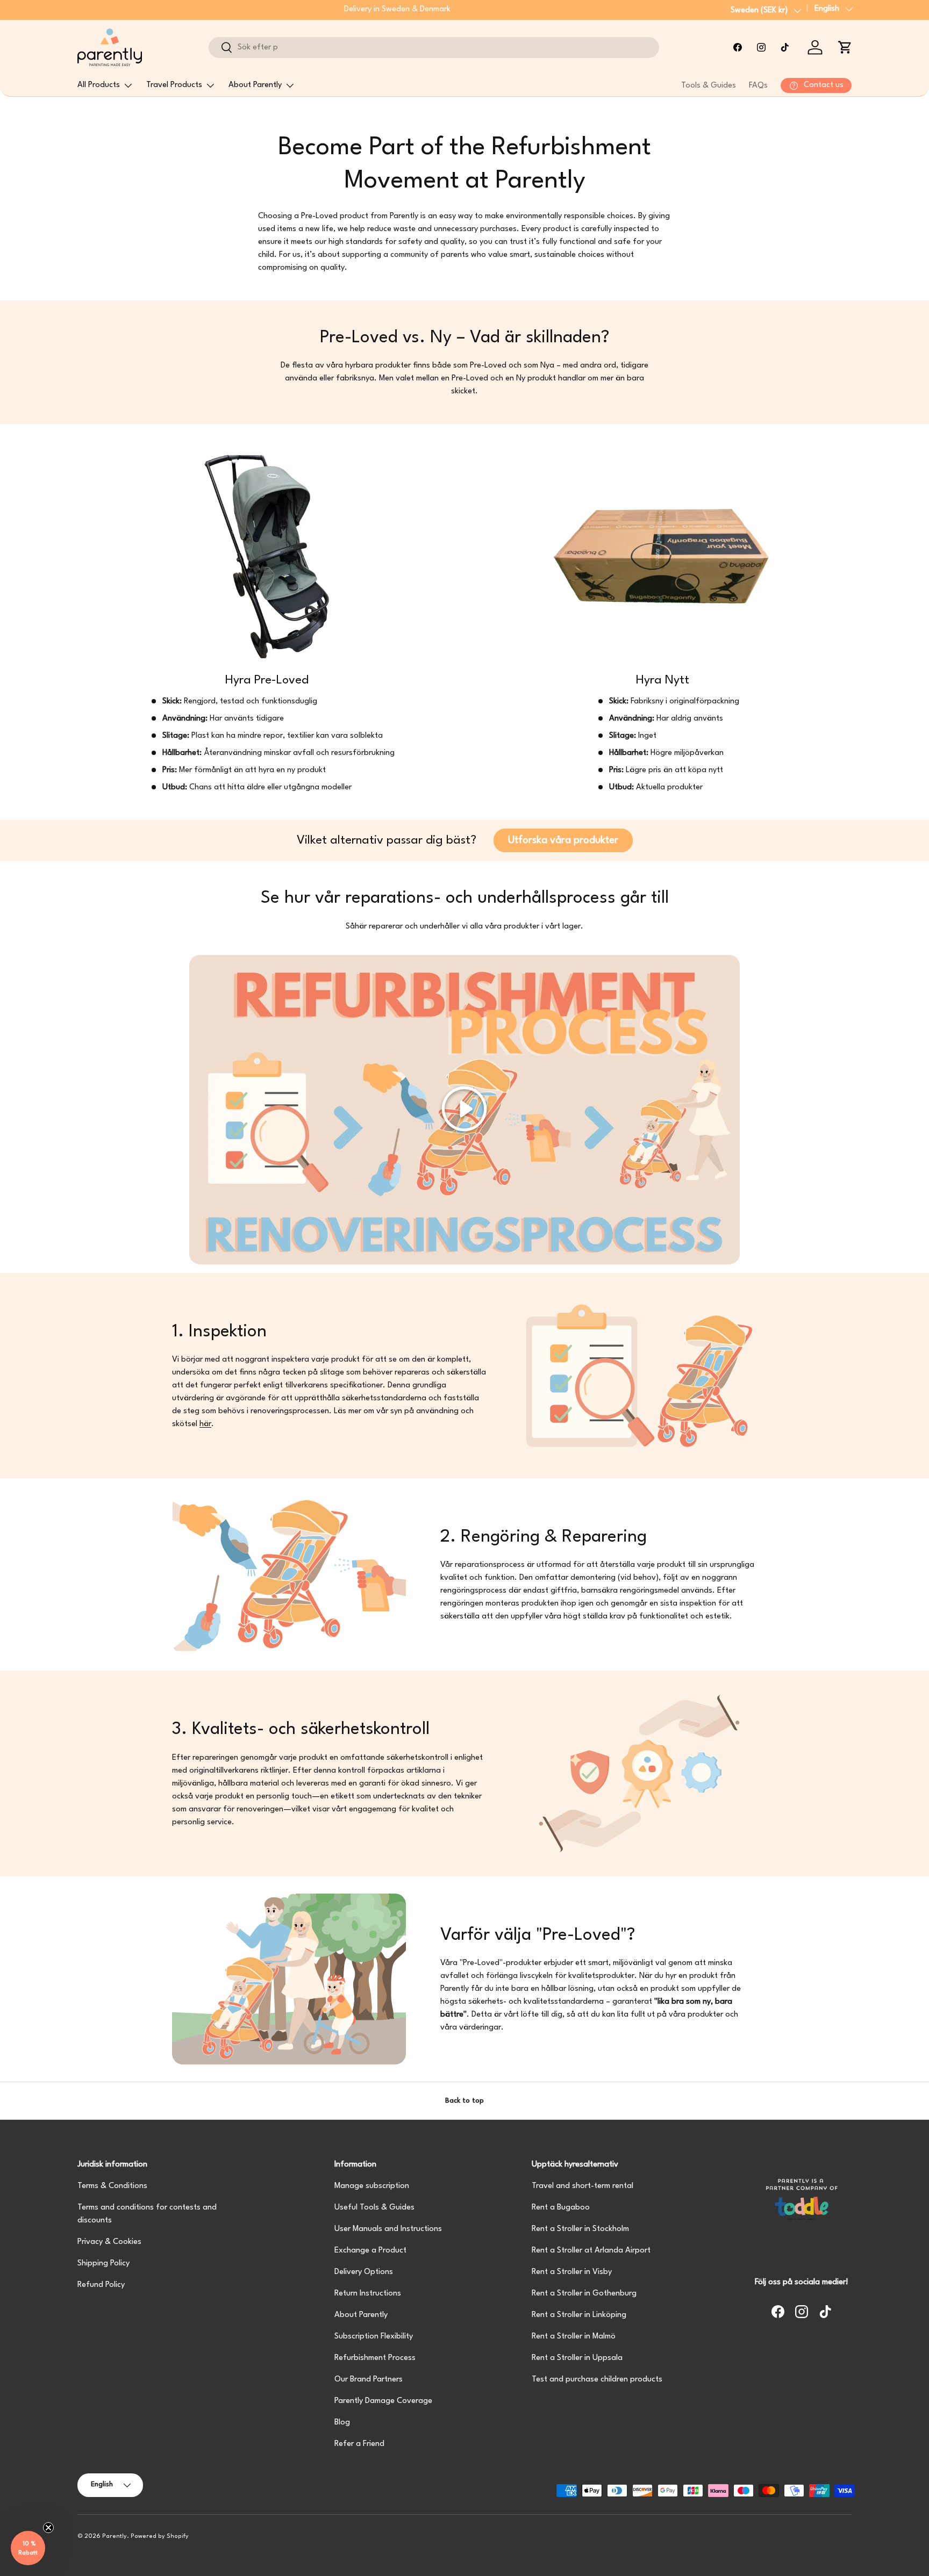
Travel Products (174, 85)
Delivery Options (364, 2272)
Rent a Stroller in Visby (572, 2272)
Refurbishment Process (375, 2358)
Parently (115, 2537)
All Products (99, 85)
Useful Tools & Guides (374, 2208)
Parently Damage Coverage (383, 2401)
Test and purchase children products (597, 2380)
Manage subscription (372, 2186)
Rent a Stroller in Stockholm (580, 2229)
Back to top (464, 2101)
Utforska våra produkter (563, 840)
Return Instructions (368, 2294)
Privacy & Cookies (109, 2242)
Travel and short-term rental (583, 2186)
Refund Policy (101, 2285)
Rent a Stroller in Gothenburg (584, 2294)
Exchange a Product (370, 2251)
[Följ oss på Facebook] (738, 47)
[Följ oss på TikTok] (785, 47)
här (205, 1424)
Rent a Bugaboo (561, 2208)
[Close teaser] (48, 2528)
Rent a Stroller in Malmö (574, 2337)
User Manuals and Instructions (388, 2229)
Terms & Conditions (112, 2186)
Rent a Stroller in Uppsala (577, 2358)
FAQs (758, 86)
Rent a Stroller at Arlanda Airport (591, 2251)
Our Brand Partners (369, 2380)
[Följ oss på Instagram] (761, 47)
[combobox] (434, 48)
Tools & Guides (709, 86)
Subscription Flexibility (374, 2337)
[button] (845, 47)
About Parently (255, 85)
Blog (342, 2423)
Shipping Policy (103, 2264)
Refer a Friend (359, 2444)
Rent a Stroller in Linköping (579, 2315)
